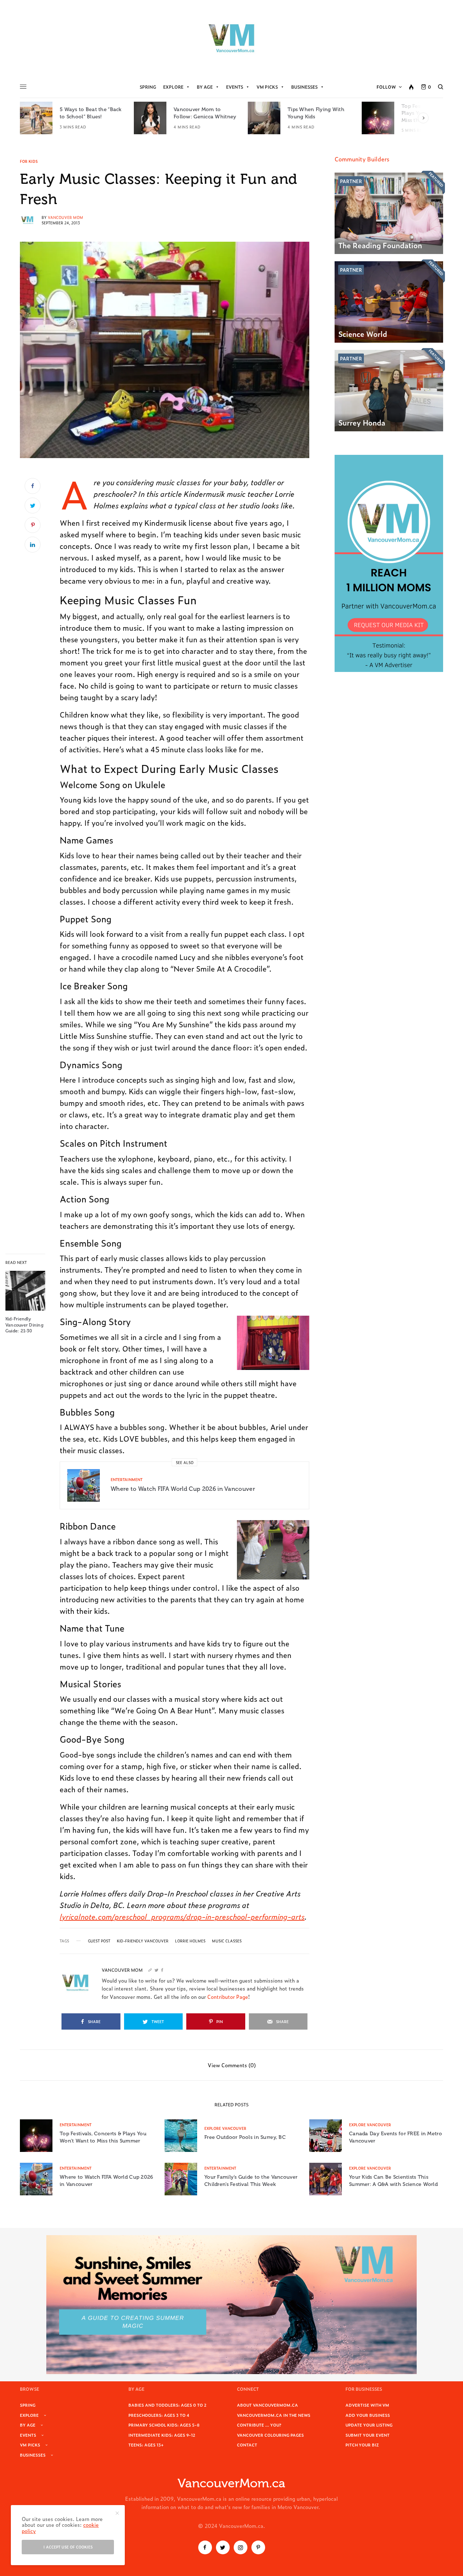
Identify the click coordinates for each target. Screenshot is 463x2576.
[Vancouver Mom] (231, 38)
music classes (227, 1941)
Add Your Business (368, 2415)
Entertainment (127, 1479)
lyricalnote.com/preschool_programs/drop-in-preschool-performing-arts (182, 1916)
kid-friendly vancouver (143, 1941)
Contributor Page (228, 1996)
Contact (247, 2445)
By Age (205, 87)
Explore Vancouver (225, 2128)
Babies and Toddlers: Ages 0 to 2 (167, 2405)
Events (235, 87)
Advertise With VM (367, 2405)
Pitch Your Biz (362, 2445)
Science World (363, 334)
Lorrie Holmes (190, 1941)
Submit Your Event (368, 2435)
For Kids (29, 161)
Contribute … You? (259, 2425)
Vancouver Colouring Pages (270, 2435)
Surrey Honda (362, 422)
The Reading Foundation (380, 245)
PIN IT (277, 1343)
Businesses (304, 87)
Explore (173, 87)
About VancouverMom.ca (267, 2405)
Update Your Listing (369, 2425)
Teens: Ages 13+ (146, 2445)
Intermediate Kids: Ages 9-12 (162, 2435)
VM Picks (267, 87)
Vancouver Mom (65, 217)
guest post (99, 1941)
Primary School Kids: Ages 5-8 (164, 2425)
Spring (148, 87)
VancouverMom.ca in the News (274, 2415)
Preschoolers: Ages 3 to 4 (159, 2415)
